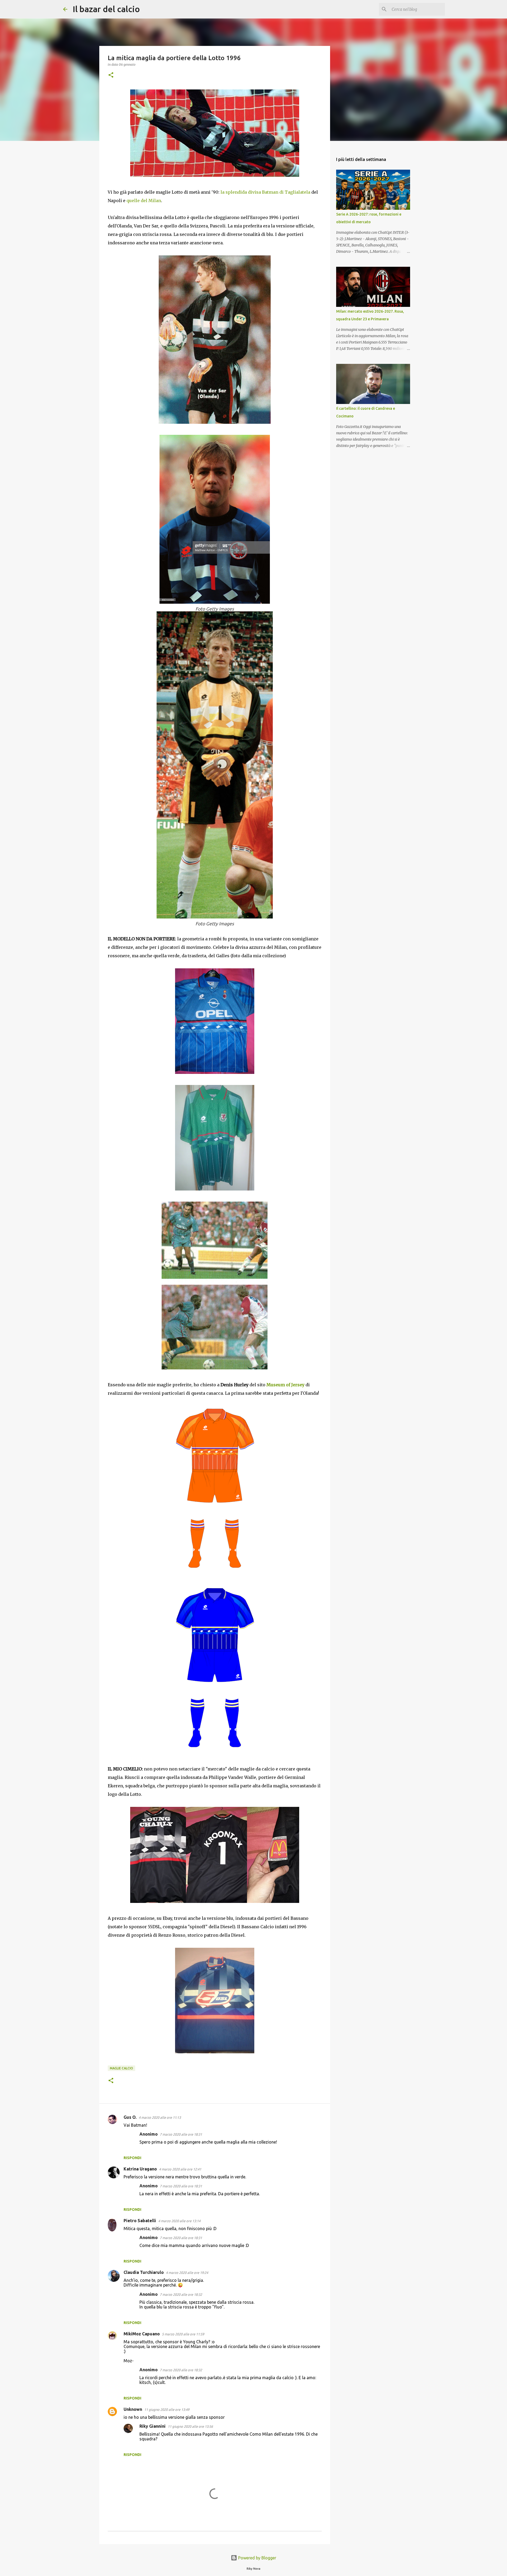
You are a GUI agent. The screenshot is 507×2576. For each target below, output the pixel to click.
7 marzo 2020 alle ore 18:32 (181, 2294)
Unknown (133, 2409)
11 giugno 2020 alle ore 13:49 (167, 2410)
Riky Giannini (152, 2426)
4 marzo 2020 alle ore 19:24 (187, 2273)
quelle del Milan (144, 201)
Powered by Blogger (257, 2558)
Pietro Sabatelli (140, 2221)
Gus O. (130, 2117)
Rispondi (132, 2158)
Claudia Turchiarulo (144, 2272)
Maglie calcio (121, 2068)
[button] (111, 75)
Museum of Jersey (285, 1385)
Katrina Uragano (140, 2169)
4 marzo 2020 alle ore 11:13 (160, 2117)
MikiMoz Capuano (142, 2334)
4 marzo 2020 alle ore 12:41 (180, 2169)
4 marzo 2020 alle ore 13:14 (179, 2221)
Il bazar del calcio (106, 9)
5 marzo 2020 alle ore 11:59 (183, 2334)
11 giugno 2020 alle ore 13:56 (190, 2426)
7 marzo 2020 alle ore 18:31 (181, 2134)
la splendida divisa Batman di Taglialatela (265, 192)
